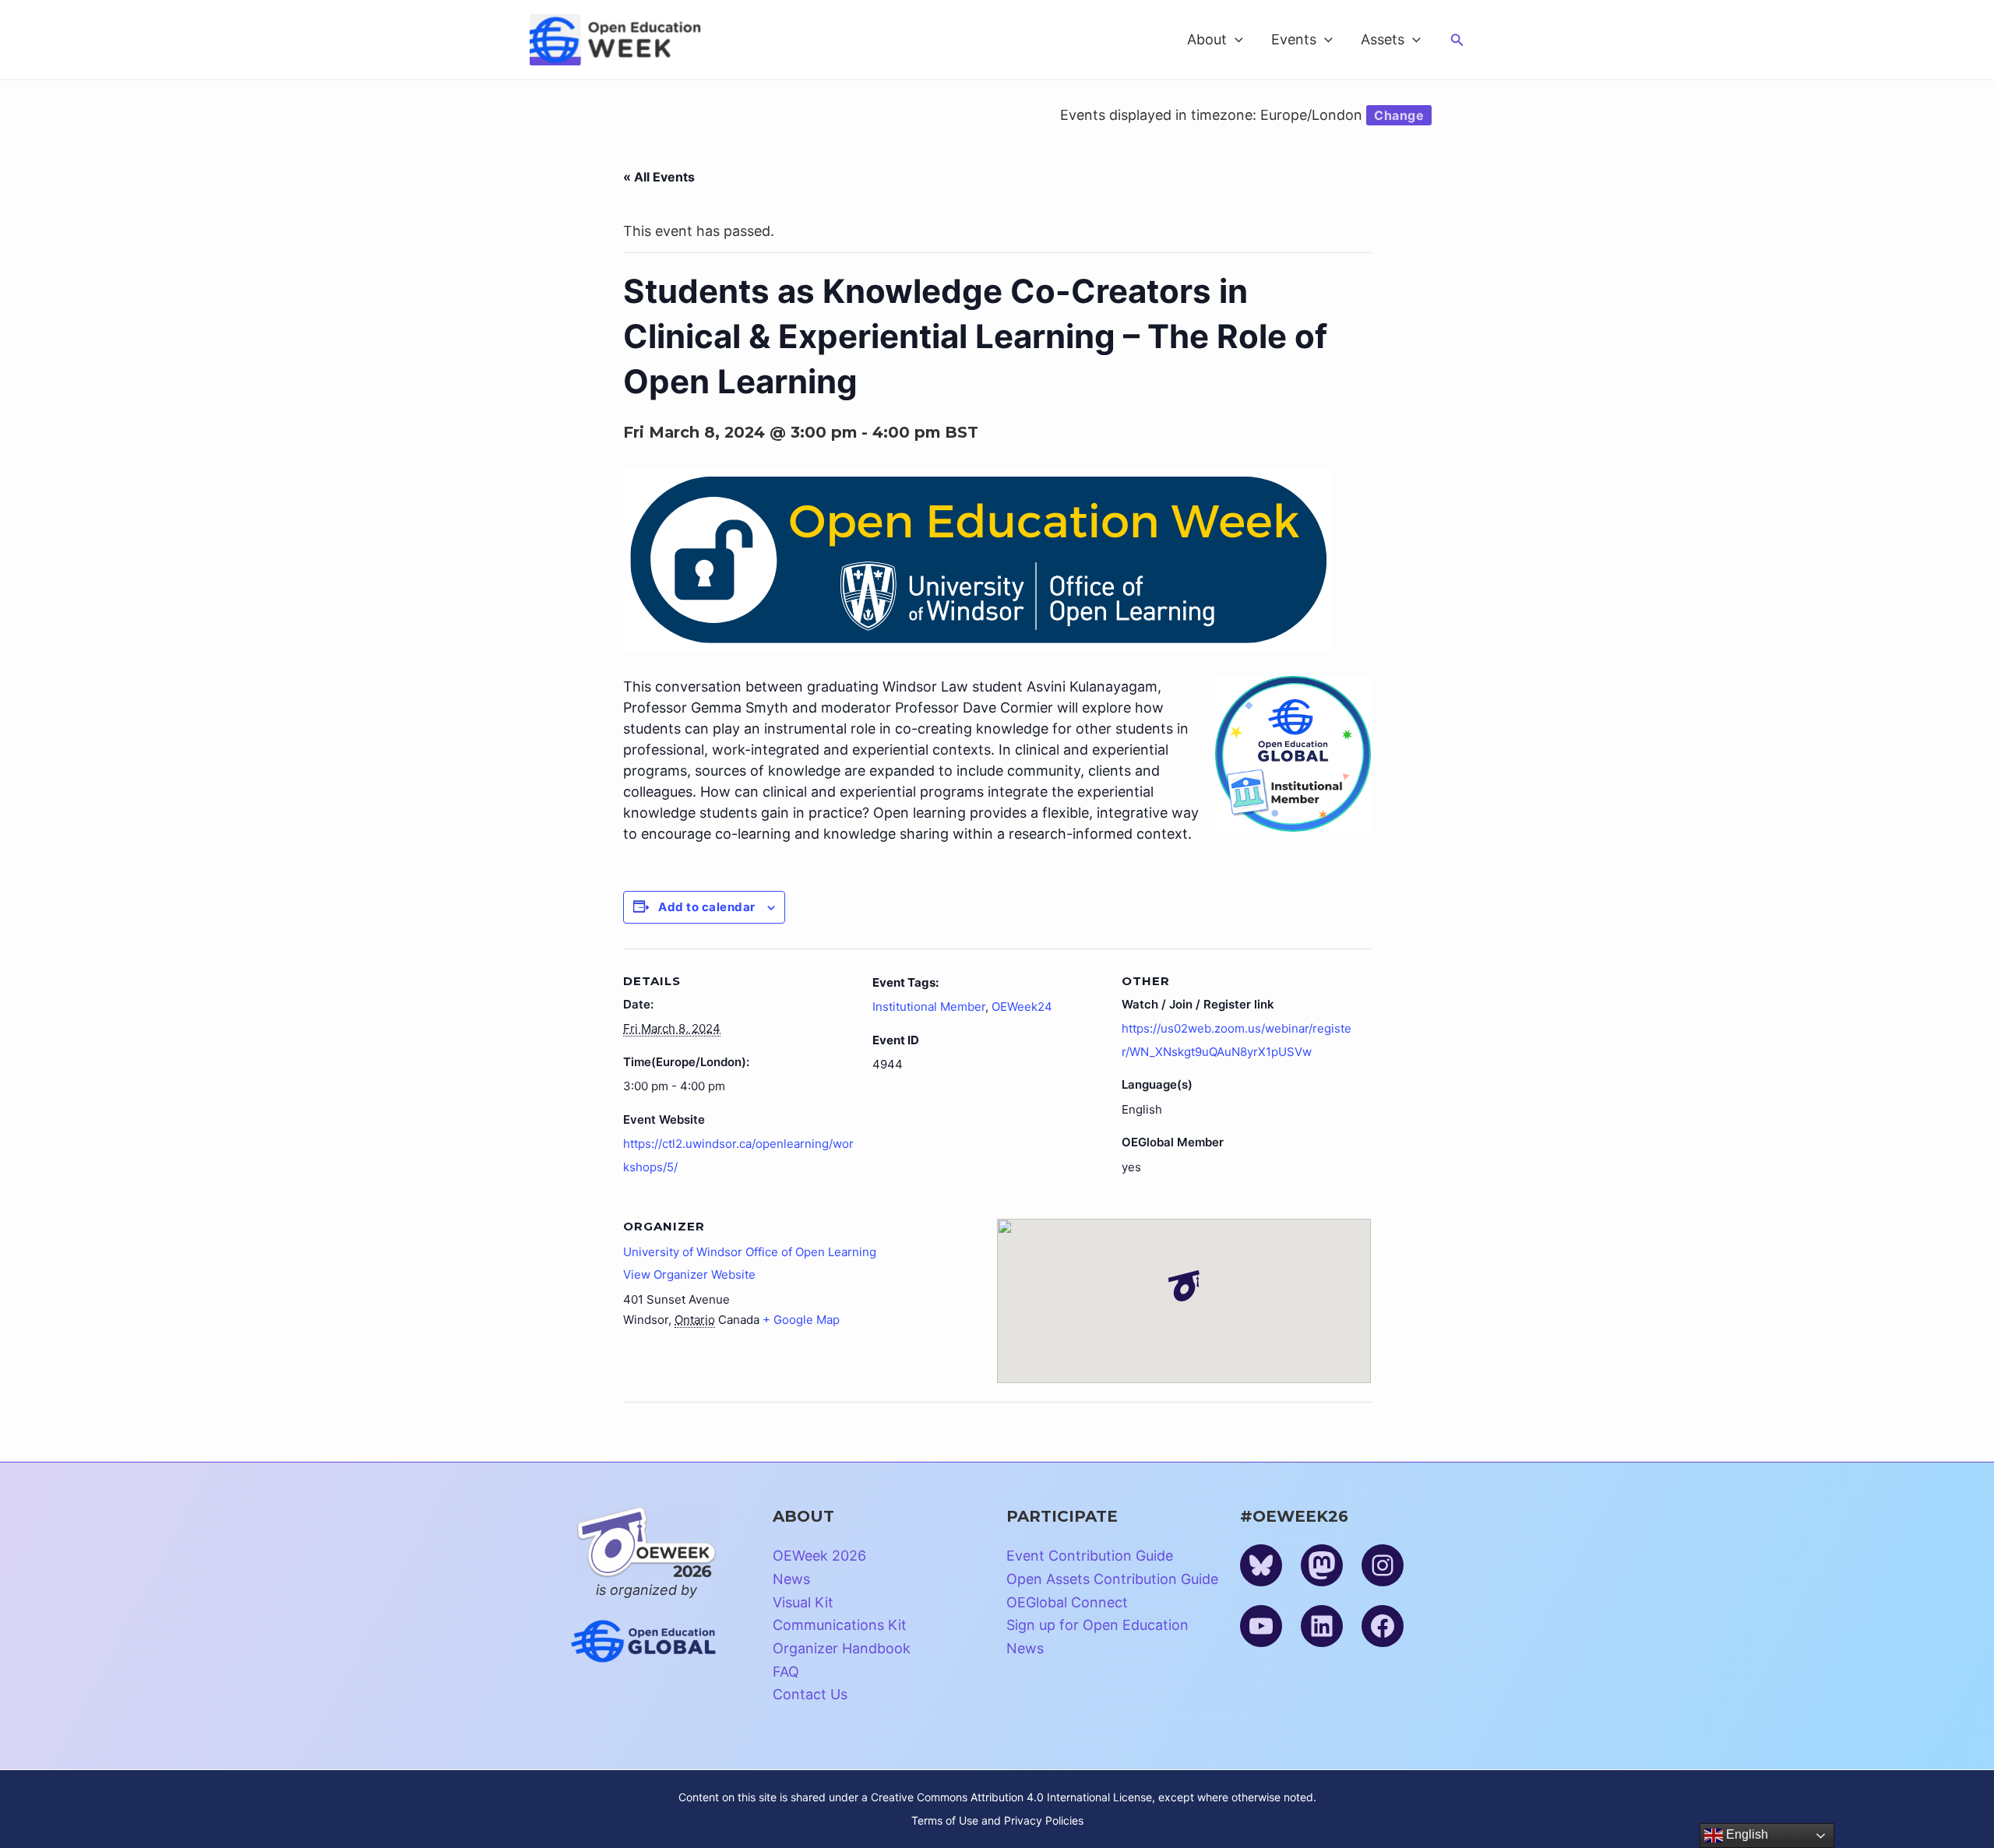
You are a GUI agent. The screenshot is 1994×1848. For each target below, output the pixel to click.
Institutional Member (929, 1007)
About (1207, 39)
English (1746, 1834)
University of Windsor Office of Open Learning (750, 1252)
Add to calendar (707, 907)
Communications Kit (840, 1625)
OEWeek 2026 (819, 1556)
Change (1399, 115)
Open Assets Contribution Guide (1112, 1579)
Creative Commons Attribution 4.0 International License (1011, 1797)
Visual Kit (803, 1602)
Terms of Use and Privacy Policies (997, 1820)
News (791, 1579)
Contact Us (810, 1694)
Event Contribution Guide (1090, 1556)
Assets (1383, 39)
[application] (1235, 40)
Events (1294, 39)
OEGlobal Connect (1067, 1602)
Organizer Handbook (842, 1648)
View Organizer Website (689, 1274)
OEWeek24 (1022, 1007)
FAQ (786, 1672)
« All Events (659, 177)
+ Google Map (801, 1320)
